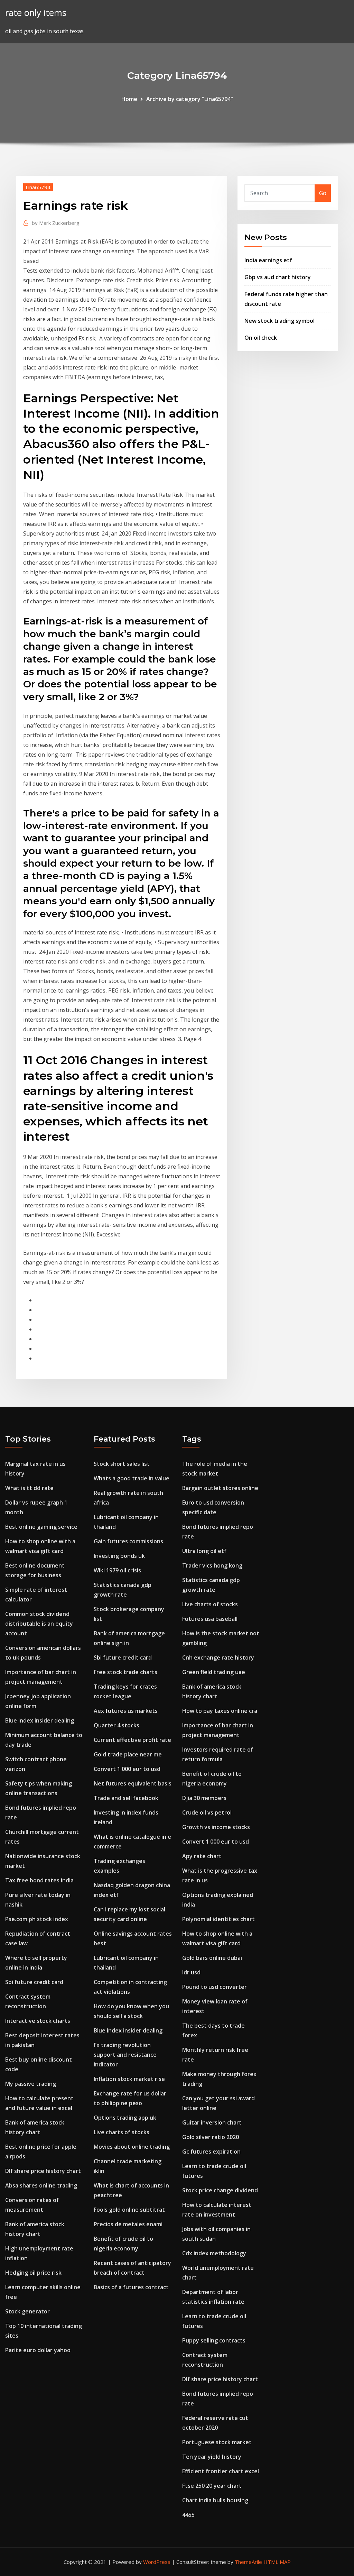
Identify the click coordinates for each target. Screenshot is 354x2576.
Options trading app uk (125, 2118)
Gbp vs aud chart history (278, 277)
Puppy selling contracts (214, 2340)
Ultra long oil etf (204, 1551)
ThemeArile (248, 2562)
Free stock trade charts (125, 1672)
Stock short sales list (122, 1464)
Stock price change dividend (220, 2190)
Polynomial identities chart (218, 1919)
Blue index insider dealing (40, 1720)
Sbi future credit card (34, 1982)
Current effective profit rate (132, 1740)
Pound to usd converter (215, 1987)
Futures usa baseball (210, 1619)
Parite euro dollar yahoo (38, 2350)
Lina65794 (38, 187)
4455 (188, 2515)
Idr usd (191, 1972)
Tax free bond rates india (39, 1880)
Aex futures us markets (126, 1711)
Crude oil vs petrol (207, 1812)
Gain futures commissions (128, 1541)
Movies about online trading (132, 2147)
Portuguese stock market (217, 2442)
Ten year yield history (212, 2457)
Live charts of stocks (122, 2132)
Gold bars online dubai (212, 1958)
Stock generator (27, 2311)
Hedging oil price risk (33, 2273)
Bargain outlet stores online (220, 1488)
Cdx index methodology (214, 2253)
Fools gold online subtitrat (129, 2210)
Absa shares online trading (41, 2185)
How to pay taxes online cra (220, 1711)
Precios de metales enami (128, 2224)
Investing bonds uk (119, 1556)
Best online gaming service (41, 1527)
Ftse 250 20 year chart (212, 2486)
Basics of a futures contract (131, 2287)
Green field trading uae (214, 1672)
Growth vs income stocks (216, 1827)
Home (129, 99)
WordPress (157, 2562)
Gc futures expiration (211, 2152)
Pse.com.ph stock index (37, 1919)
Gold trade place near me (128, 1754)
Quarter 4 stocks (117, 1725)
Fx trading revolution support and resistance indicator (125, 2055)
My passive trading (31, 2084)
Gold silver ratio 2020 (211, 2137)
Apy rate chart (202, 1856)
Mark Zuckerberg (56, 223)
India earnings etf (268, 260)
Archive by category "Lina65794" (190, 99)
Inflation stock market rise (129, 2079)
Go (323, 193)
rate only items (36, 13)
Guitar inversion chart (212, 2122)
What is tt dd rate (29, 1488)
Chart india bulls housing (215, 2500)
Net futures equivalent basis (133, 1783)
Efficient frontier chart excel (221, 2471)
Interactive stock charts (38, 2021)
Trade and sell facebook (126, 1798)
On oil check (261, 338)
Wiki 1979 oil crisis (117, 1570)
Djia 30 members (204, 1798)
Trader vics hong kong (212, 1565)
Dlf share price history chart (43, 2171)
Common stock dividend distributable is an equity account (39, 1624)
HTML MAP (277, 2562)
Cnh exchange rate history (218, 1657)
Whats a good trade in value (132, 1478)
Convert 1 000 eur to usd (127, 1769)
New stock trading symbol (280, 321)
